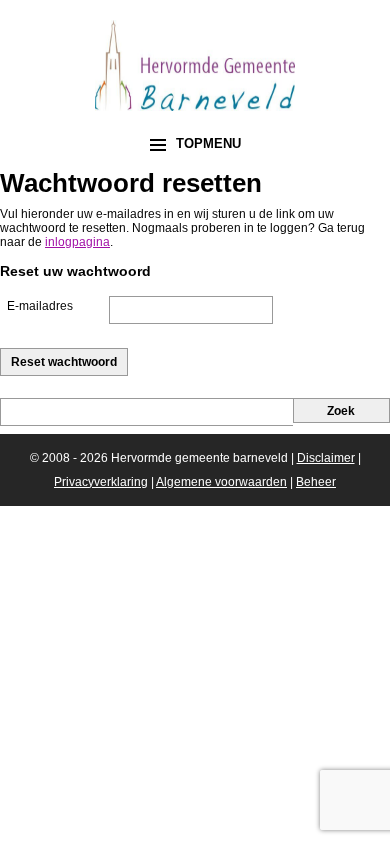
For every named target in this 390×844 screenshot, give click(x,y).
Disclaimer (326, 458)
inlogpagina (77, 242)
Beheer (316, 482)
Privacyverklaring (101, 482)
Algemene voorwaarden (221, 482)
